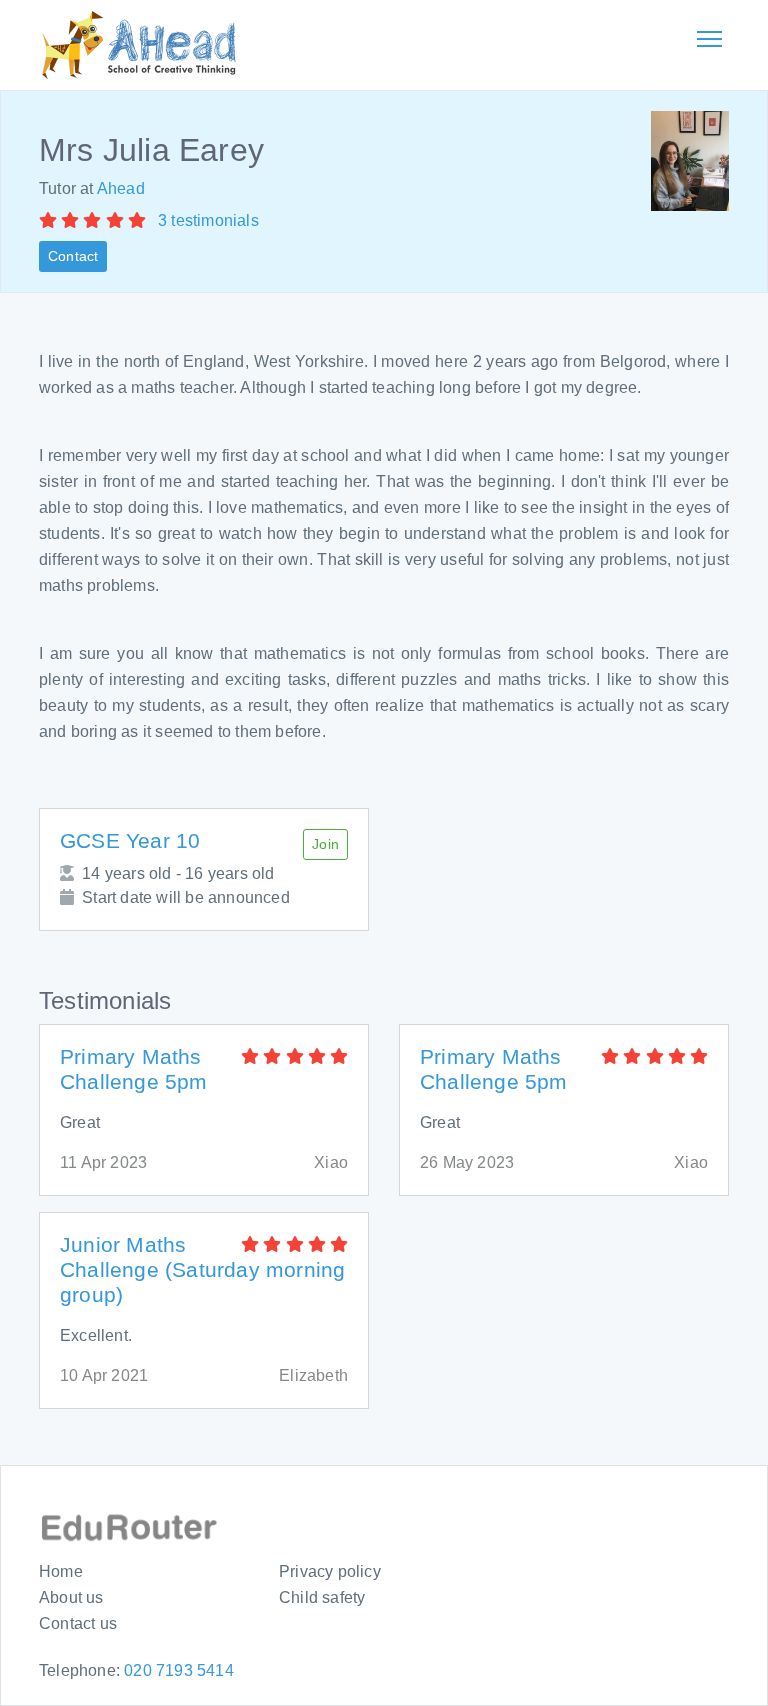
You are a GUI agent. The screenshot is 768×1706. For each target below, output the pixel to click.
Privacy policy (330, 1571)
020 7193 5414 (179, 1670)
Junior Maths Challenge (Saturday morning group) (202, 1269)
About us (71, 1597)
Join (325, 844)
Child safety (322, 1597)
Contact (73, 256)
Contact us (78, 1623)
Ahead (121, 188)
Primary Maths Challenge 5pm (134, 1069)
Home (61, 1571)
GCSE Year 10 (130, 840)
